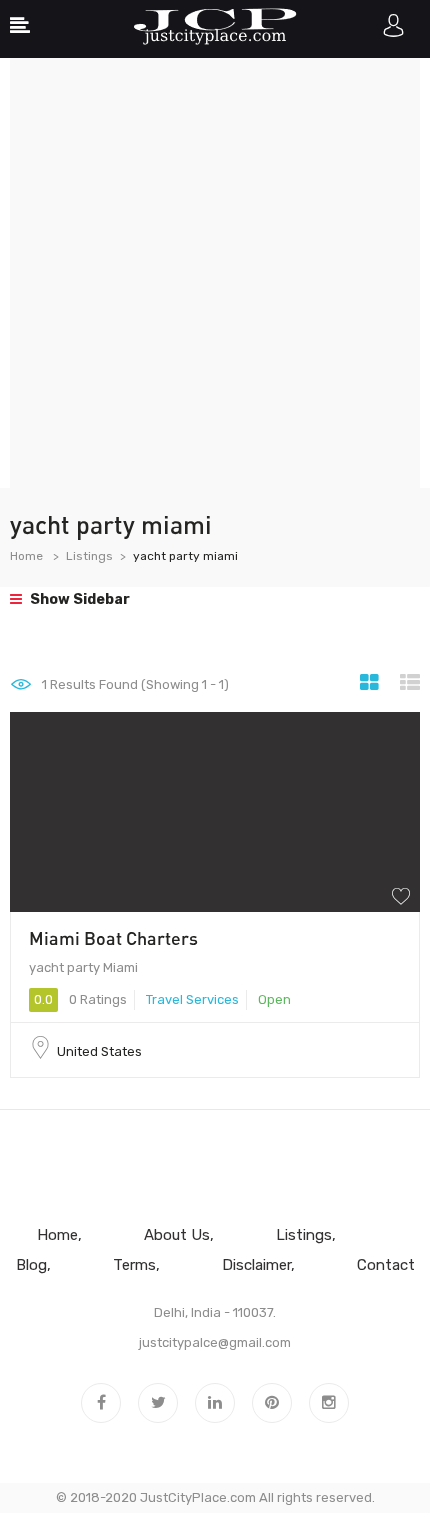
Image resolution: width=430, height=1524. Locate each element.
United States (99, 1051)
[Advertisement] (215, 273)
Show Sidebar (78, 599)
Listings (89, 556)
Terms (134, 1265)
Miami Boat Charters (113, 938)
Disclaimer (256, 1265)
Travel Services (192, 999)
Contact (386, 1265)
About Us (177, 1235)
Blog (31, 1265)
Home (26, 556)
